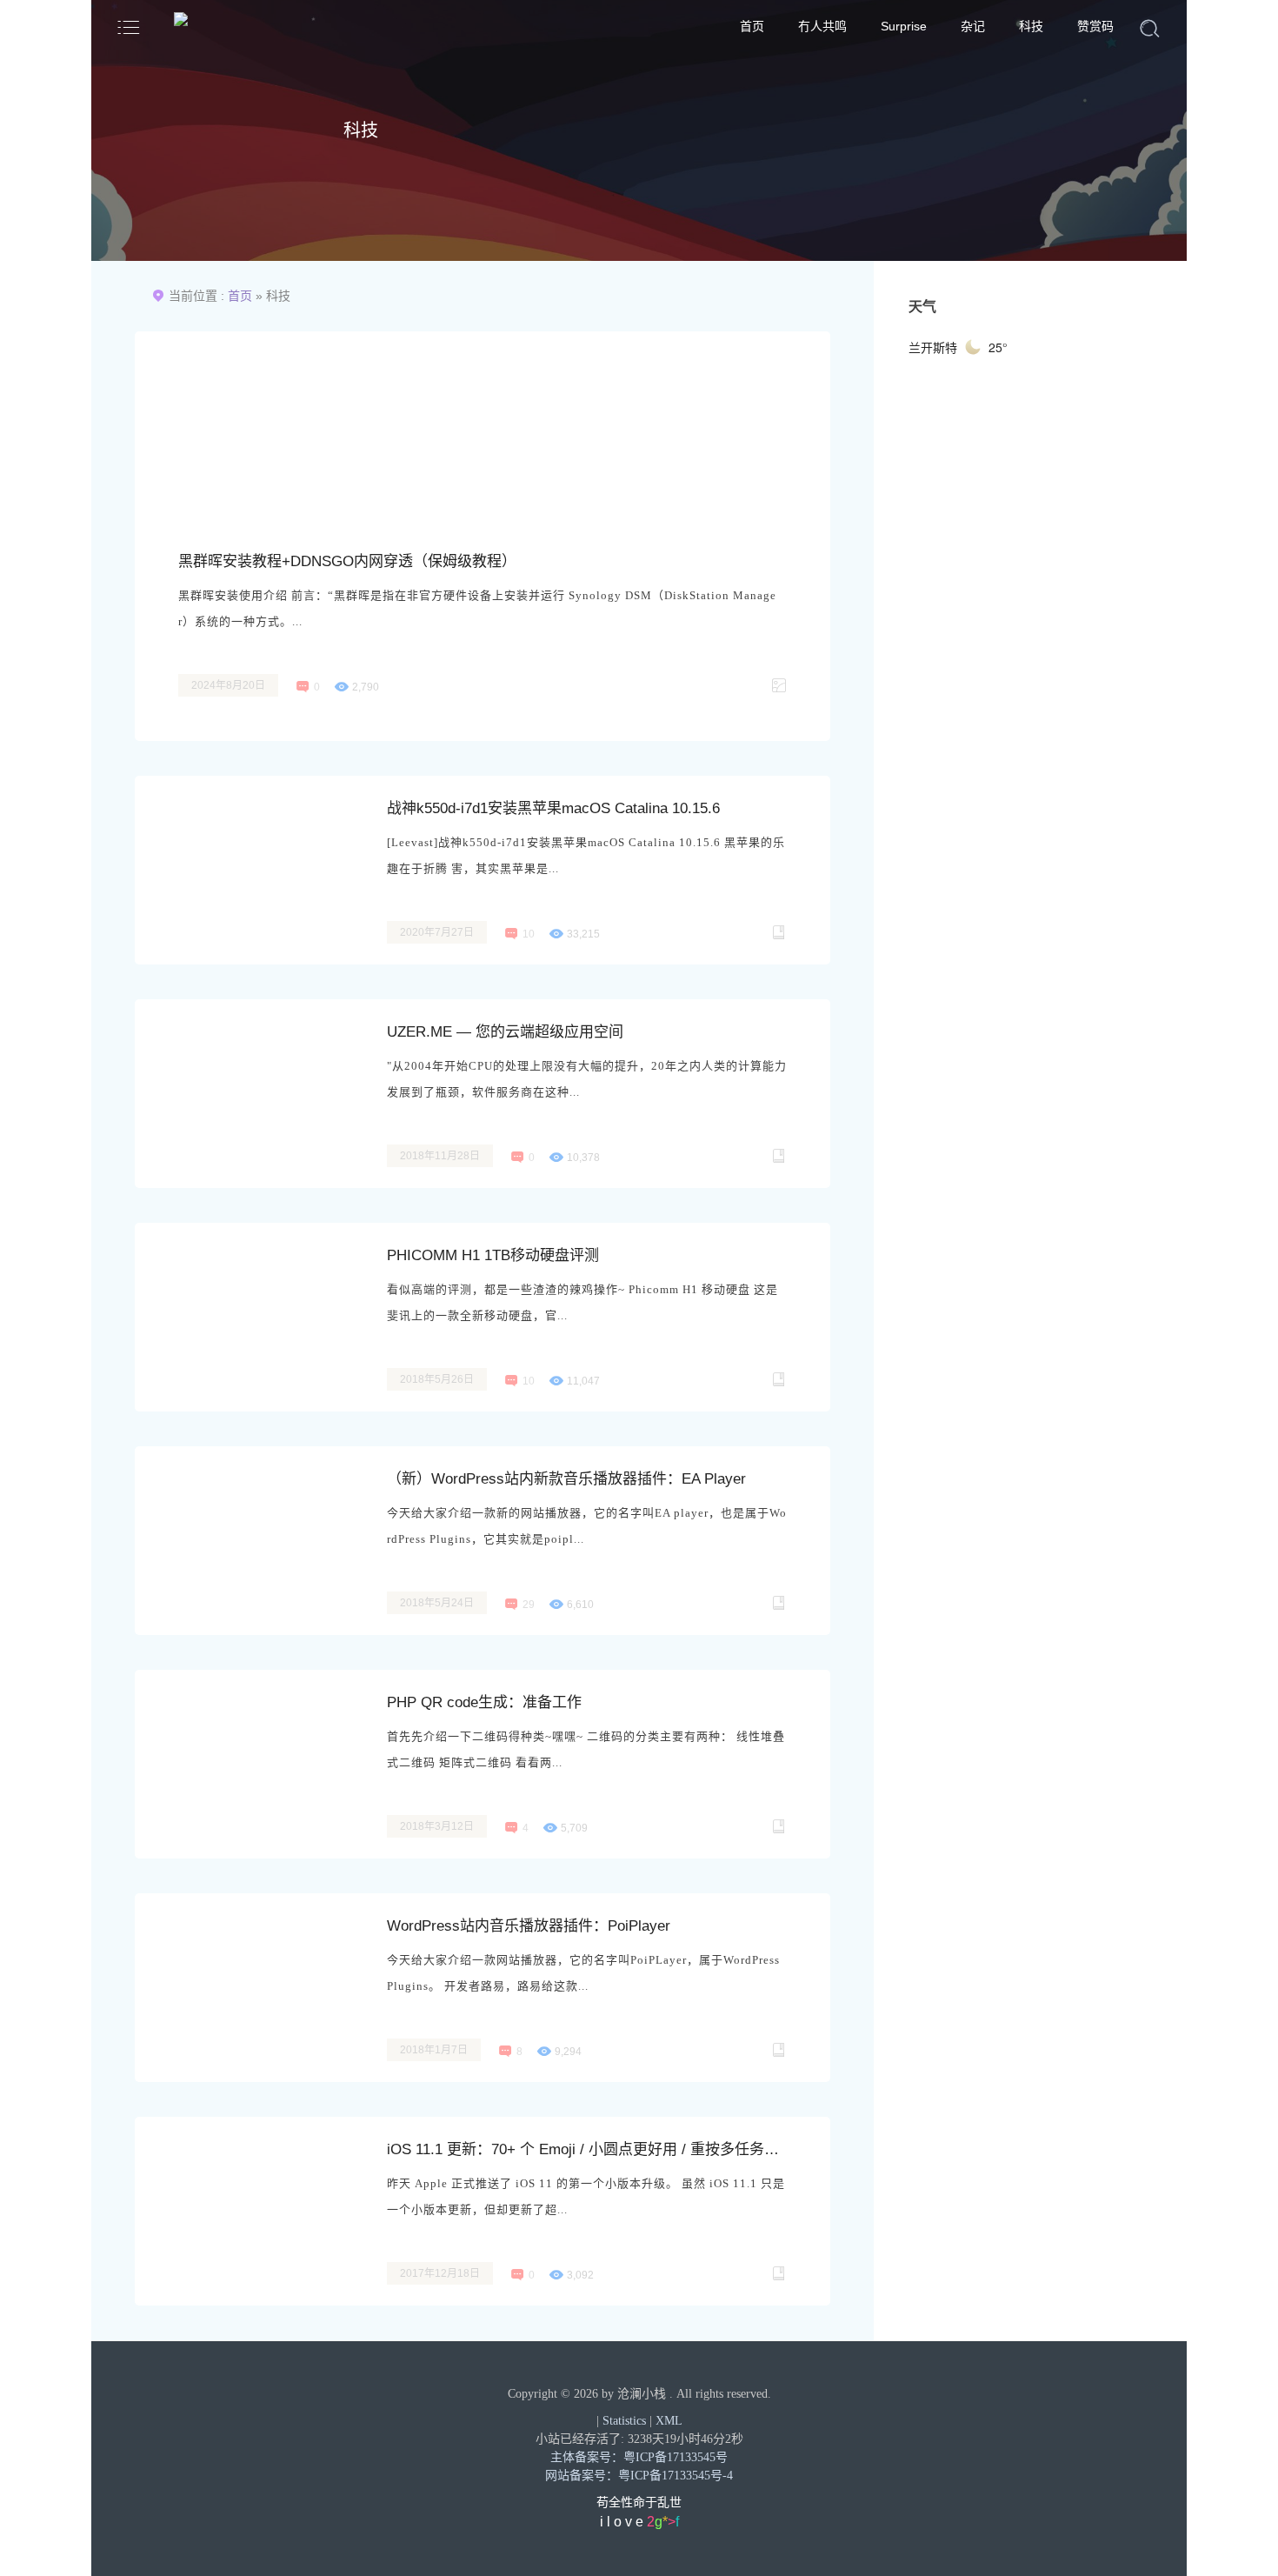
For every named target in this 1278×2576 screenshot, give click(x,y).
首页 (752, 26)
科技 (1031, 26)
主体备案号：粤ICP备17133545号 (639, 2457)
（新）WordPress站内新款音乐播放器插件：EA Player (566, 1479)
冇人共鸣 (822, 26)
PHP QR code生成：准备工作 (484, 1702)
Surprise (904, 26)
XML (669, 2421)
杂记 (973, 26)
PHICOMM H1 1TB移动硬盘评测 (493, 1255)
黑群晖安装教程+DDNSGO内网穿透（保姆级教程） (347, 561)
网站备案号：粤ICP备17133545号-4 (639, 2476)
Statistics (624, 2421)
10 (529, 934)
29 (529, 1605)
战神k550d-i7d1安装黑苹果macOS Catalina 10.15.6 (553, 808)
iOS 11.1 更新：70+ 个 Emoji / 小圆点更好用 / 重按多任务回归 (587, 2149)
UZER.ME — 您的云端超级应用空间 (505, 1032)
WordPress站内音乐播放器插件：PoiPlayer (529, 1926)
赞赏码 (1095, 26)
